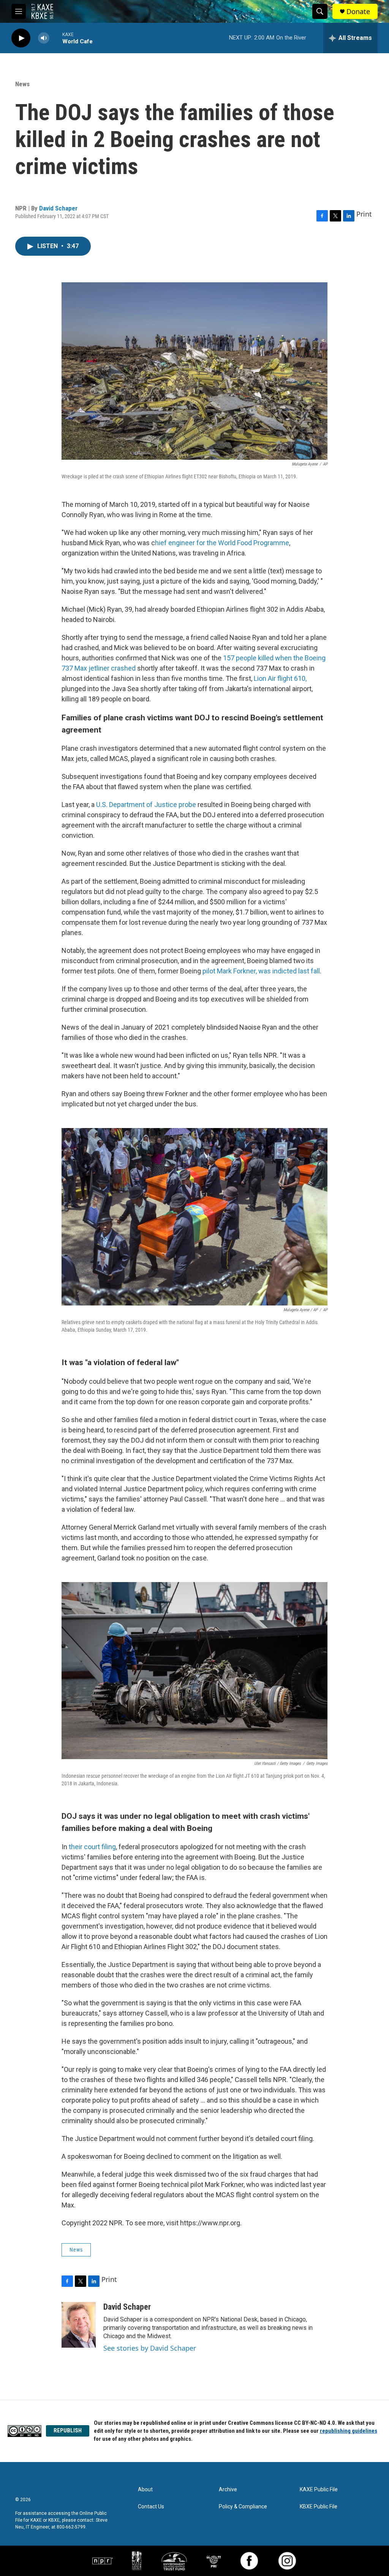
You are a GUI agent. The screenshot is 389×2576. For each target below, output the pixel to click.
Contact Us (151, 2507)
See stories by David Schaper (150, 2348)
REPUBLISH (68, 2430)
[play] (21, 38)
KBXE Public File (319, 2507)
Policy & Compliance (243, 2507)
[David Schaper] (79, 2325)
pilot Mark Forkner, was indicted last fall (261, 971)
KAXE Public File (319, 2490)
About (145, 2490)
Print (364, 214)
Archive (228, 2490)
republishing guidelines (349, 2431)
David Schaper (58, 208)
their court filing (92, 1847)
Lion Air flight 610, (279, 678)
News (22, 84)
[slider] (56, 38)
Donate (358, 12)
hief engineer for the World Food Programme (222, 543)
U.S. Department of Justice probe (145, 805)
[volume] (44, 38)
